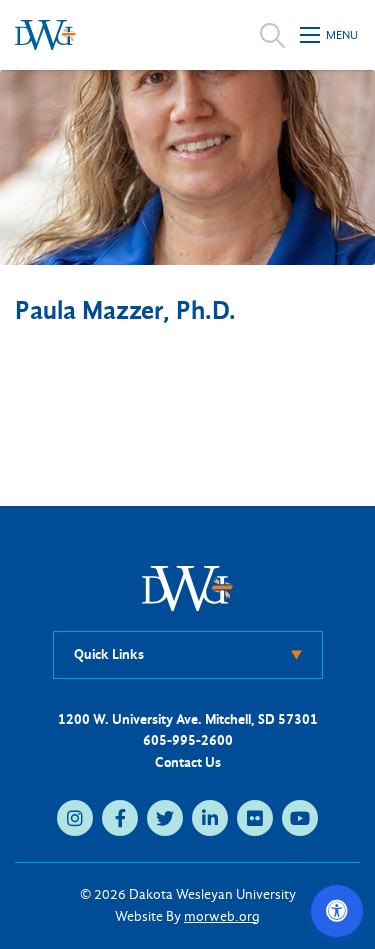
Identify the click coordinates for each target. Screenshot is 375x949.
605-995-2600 (188, 740)
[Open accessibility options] (337, 911)
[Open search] (272, 35)
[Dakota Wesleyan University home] (45, 35)
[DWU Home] (188, 587)
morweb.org (222, 916)
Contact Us (188, 762)
